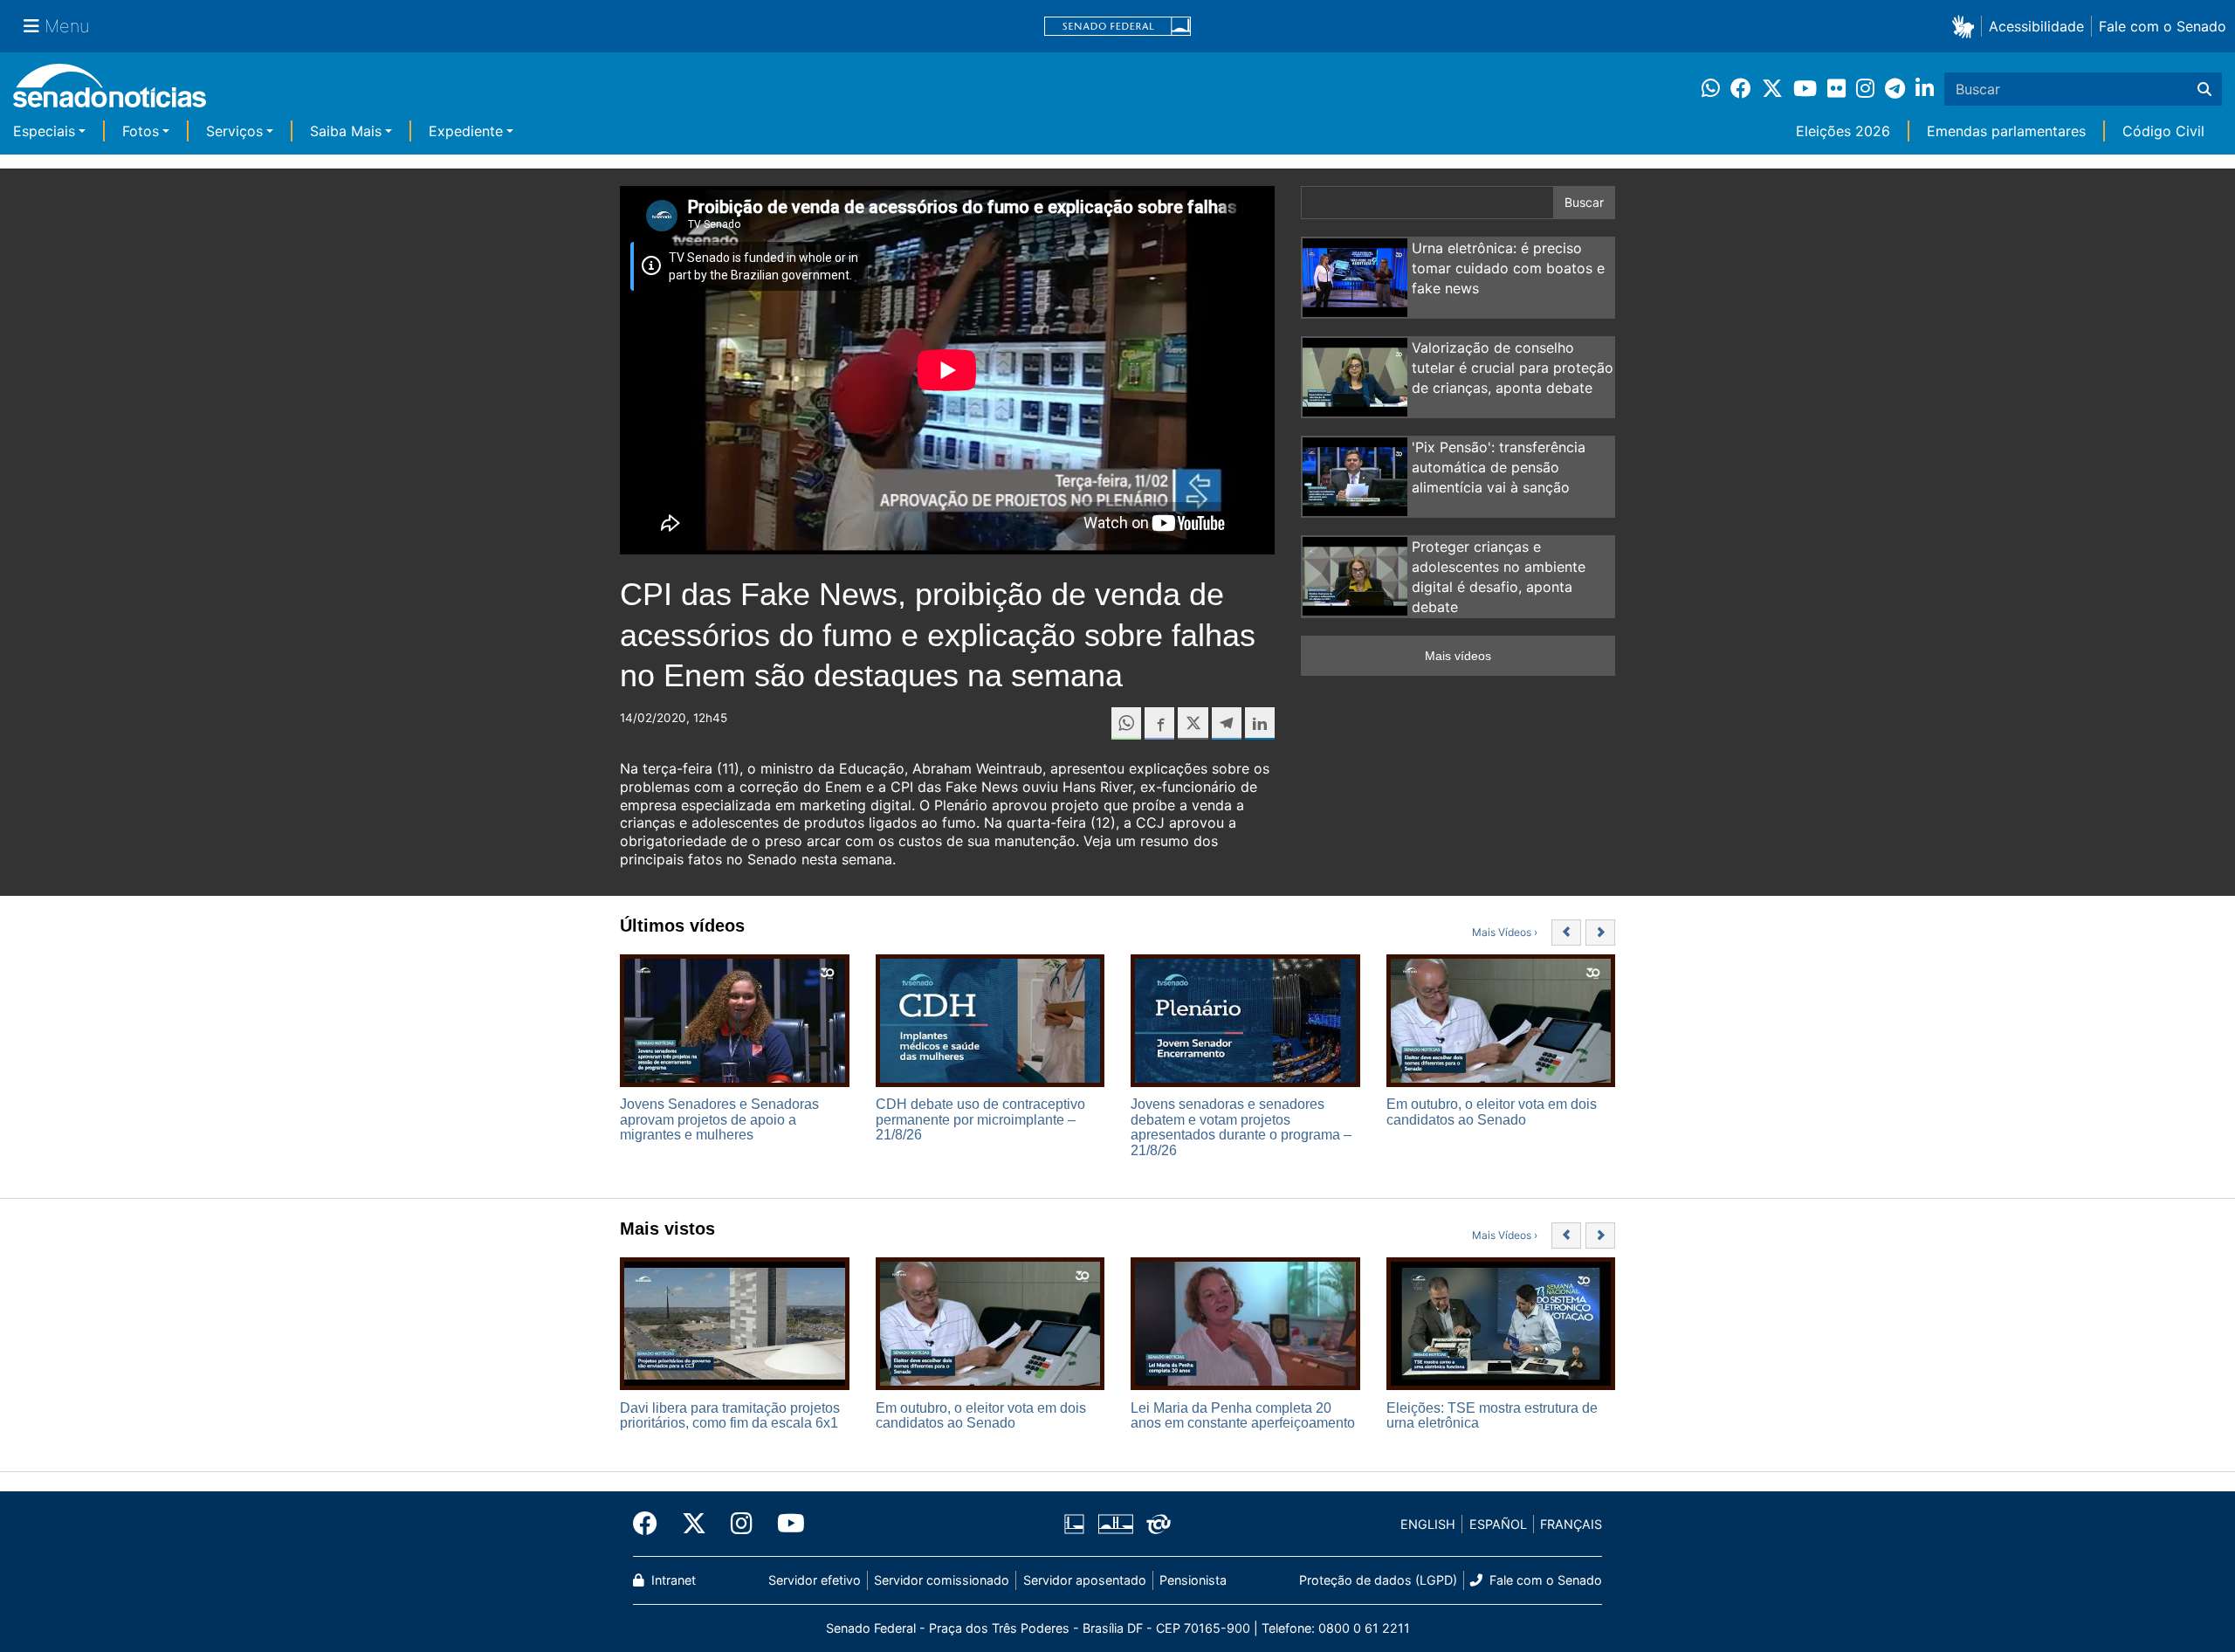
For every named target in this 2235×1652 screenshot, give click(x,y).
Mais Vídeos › (1505, 932)
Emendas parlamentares (2006, 131)
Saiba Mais (346, 131)
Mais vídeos (1458, 656)
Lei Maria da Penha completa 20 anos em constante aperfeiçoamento (1243, 1416)
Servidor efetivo (815, 1580)
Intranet (672, 1580)
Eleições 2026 (1843, 131)
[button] (1967, 26)
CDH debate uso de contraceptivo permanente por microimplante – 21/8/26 (980, 1119)
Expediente (466, 131)
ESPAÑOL (1498, 1524)
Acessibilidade (2036, 26)
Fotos (141, 131)
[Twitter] (694, 1524)
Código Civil (2163, 131)
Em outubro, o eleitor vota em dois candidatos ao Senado (1492, 1112)
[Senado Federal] (1117, 27)
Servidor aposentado (1085, 1580)
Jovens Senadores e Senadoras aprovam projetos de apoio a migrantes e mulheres (719, 1119)
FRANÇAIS (1571, 1524)
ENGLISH (1428, 1524)
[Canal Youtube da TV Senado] (785, 1524)
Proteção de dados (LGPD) (1378, 1580)
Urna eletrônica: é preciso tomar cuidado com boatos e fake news (1508, 268)
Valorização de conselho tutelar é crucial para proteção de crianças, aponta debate (1513, 368)
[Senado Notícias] (110, 92)
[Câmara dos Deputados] (1074, 1523)
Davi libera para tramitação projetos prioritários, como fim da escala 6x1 (730, 1416)
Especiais (44, 131)
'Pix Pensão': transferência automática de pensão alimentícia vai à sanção (1499, 467)
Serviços (234, 131)
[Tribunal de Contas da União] (1159, 1523)
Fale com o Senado (2163, 26)
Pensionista (1193, 1580)
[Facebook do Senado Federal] (651, 1524)
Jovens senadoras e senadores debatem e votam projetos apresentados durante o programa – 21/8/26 (1241, 1127)
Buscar (1584, 202)
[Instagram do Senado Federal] (742, 1524)
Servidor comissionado (942, 1580)
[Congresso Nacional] (1116, 1523)
